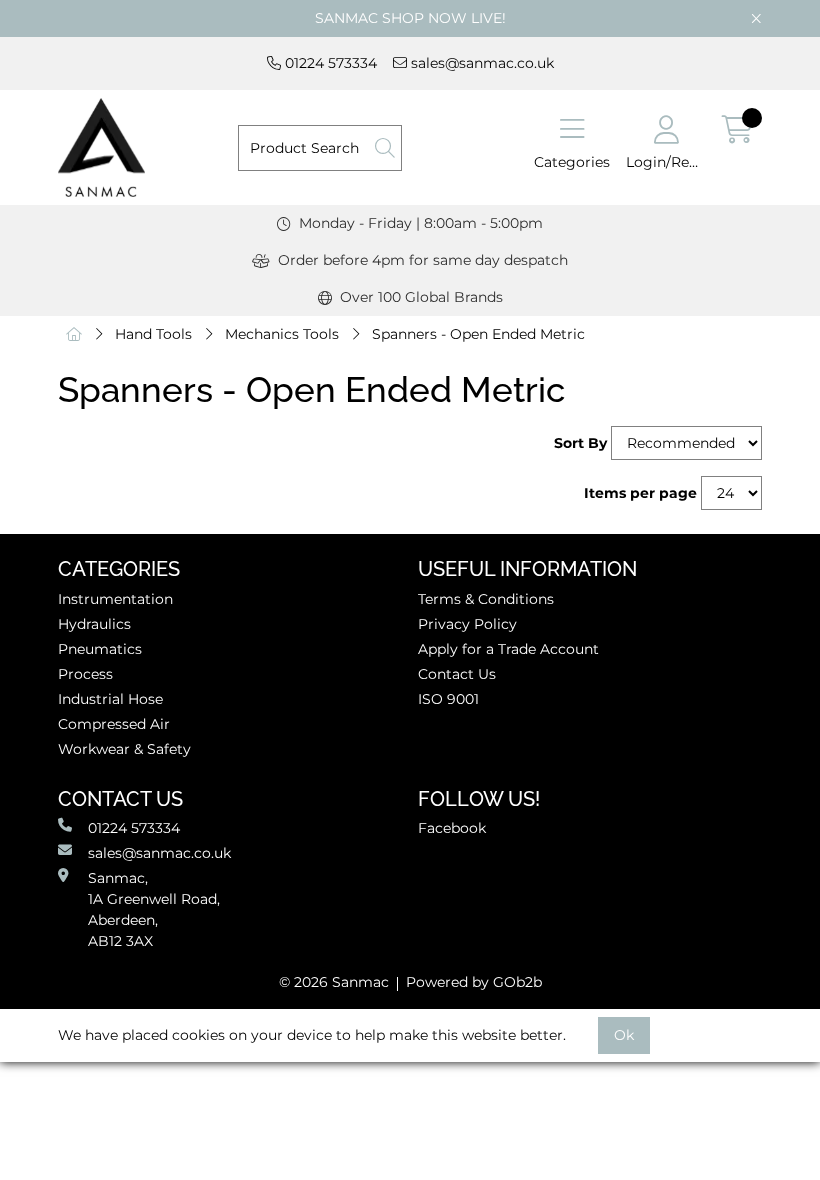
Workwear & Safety (124, 749)
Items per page (640, 493)
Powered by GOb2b (474, 982)
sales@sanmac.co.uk (480, 63)
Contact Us (457, 674)
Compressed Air (114, 724)
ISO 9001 (448, 699)
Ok (624, 1035)
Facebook (452, 828)
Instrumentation (115, 599)
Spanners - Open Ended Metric (478, 334)
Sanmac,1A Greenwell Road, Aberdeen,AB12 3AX (154, 909)
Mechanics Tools (282, 334)
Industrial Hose (110, 699)
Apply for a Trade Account (508, 649)
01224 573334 (329, 63)
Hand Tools (153, 334)
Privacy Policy (467, 624)
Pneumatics (100, 649)
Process (85, 674)
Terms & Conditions (486, 599)
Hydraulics (94, 624)
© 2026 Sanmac (334, 982)
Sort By (580, 443)
